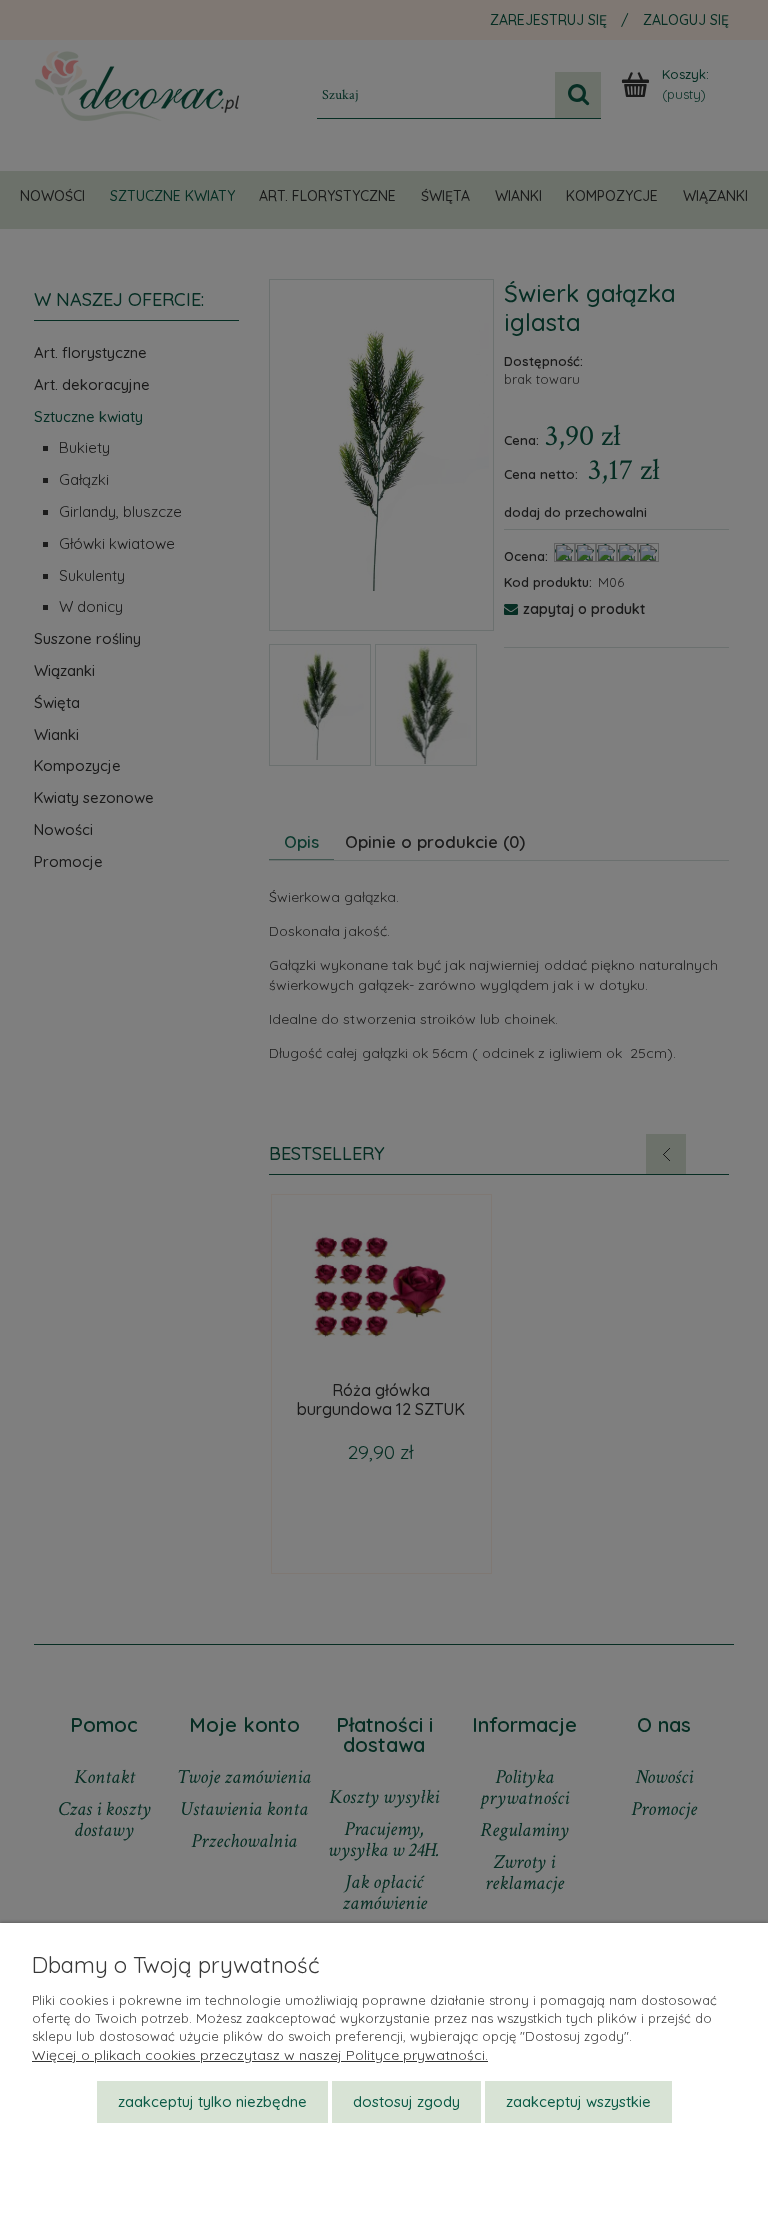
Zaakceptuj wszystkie (578, 2101)
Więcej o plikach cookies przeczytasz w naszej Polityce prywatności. (260, 2055)
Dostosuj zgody (406, 2101)
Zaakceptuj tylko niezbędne (212, 2101)
